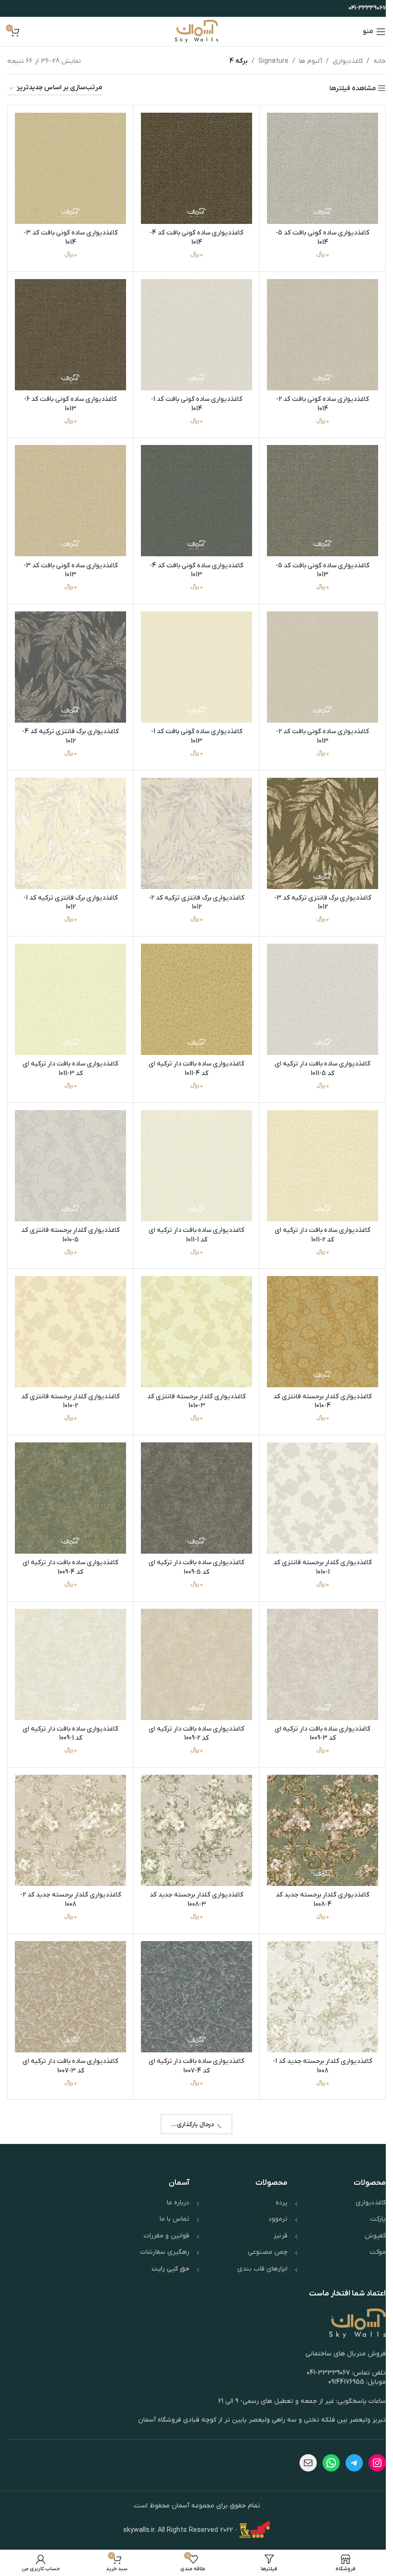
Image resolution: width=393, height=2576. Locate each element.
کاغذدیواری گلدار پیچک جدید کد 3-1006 (317, 2365)
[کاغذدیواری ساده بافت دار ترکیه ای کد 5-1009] (193, 1478)
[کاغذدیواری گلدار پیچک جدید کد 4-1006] (69, 2133)
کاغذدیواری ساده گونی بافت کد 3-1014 (69, 235)
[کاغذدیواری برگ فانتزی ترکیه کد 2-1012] (193, 823)
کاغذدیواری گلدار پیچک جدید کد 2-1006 (193, 2365)
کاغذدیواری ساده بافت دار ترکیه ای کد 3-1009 (317, 1710)
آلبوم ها (303, 61)
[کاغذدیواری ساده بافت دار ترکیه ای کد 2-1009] (193, 1642)
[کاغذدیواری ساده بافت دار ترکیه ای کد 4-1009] (69, 1478)
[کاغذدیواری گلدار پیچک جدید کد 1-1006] (69, 2297)
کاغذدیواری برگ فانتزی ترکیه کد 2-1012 (193, 891)
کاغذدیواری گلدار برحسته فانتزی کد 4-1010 (317, 1382)
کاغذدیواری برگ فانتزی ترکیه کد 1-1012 (69, 891)
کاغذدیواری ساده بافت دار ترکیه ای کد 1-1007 (193, 2201)
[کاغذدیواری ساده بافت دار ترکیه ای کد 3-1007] (69, 1969)
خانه (372, 61)
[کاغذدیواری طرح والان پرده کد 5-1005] (317, 2461)
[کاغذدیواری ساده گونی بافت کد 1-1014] (193, 331)
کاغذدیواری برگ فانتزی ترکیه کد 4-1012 (69, 727)
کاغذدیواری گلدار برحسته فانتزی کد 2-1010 (69, 1382)
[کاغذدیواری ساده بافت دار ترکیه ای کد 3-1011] (69, 986)
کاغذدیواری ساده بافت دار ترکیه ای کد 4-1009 (69, 1546)
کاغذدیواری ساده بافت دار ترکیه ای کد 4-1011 (193, 1054)
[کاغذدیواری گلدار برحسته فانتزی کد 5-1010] (69, 1150)
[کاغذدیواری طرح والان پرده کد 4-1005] (193, 2461)
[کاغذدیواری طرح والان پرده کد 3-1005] (69, 2461)
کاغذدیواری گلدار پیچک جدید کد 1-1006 (69, 2365)
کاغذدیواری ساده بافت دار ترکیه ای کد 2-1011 (317, 1218)
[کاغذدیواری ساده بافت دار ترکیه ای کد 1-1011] (193, 1150)
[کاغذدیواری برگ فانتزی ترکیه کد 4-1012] (69, 659)
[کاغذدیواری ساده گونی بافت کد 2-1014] (317, 331)
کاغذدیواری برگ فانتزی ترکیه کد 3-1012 (317, 891)
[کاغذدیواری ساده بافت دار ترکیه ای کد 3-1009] (317, 1642)
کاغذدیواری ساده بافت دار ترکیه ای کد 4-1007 (193, 2037)
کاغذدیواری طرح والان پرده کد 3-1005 (69, 2529)
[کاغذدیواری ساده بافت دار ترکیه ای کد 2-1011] (317, 1150)
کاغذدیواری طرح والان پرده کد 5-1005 (317, 2529)
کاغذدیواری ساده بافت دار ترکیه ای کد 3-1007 (69, 2037)
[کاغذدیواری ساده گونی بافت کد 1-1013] (193, 659)
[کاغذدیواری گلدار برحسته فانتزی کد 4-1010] (317, 1314)
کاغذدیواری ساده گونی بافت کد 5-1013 (317, 563)
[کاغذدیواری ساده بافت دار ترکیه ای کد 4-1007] (193, 1969)
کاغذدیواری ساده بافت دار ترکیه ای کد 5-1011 (317, 1054)
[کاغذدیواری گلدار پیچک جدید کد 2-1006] (193, 2297)
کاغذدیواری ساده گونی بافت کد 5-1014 (317, 235)
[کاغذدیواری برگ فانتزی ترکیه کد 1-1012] (69, 823)
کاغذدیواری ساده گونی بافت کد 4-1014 (193, 235)
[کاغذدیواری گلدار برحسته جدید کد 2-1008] (69, 1805)
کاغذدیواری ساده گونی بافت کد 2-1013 (317, 727)
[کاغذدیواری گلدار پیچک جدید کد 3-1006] (317, 2297)
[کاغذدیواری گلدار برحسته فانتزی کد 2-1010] (69, 1314)
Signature (266, 61)
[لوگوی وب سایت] (193, 31)
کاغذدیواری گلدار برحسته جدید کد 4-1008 (317, 1873)
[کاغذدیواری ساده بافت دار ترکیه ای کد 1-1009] (69, 1642)
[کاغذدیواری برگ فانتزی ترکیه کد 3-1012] (317, 823)
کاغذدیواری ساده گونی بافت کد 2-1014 (317, 399)
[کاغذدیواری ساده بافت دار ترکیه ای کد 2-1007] (317, 2133)
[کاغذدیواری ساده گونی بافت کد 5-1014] (317, 167)
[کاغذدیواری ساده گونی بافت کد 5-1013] (317, 495)
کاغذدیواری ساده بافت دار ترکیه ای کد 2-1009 (193, 1710)
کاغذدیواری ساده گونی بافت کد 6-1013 (69, 399)
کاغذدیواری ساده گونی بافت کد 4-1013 (193, 563)
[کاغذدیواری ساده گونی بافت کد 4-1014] (193, 167)
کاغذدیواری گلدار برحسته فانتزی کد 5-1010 (69, 1218)
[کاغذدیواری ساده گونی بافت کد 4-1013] (193, 495)
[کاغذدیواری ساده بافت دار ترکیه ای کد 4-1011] (193, 986)
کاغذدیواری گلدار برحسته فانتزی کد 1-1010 (317, 1546)
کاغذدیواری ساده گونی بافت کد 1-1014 (193, 399)
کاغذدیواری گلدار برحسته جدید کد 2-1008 (69, 1873)
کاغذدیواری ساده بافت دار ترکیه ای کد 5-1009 (193, 1546)
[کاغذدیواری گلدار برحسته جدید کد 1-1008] (317, 1969)
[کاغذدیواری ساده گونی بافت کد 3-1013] (69, 495)
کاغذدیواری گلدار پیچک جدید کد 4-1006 (69, 2201)
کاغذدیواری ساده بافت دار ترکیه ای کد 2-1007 (317, 2201)
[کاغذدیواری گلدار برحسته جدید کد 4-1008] (317, 1805)
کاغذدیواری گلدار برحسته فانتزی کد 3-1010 (193, 1382)
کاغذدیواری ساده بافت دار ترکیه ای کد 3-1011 (69, 1054)
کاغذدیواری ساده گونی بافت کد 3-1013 (69, 563)
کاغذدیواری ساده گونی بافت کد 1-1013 (193, 727)
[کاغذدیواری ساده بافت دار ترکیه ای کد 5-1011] (317, 986)
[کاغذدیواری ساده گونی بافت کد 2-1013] (317, 659)
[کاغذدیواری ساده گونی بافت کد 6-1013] (69, 331)
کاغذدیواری (341, 61)
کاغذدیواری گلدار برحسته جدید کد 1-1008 (317, 2037)
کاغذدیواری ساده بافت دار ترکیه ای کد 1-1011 (193, 1218)
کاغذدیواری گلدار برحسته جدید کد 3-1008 (193, 1873)
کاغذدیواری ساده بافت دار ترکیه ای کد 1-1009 (69, 1710)
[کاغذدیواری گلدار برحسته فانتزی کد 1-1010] (317, 1478)
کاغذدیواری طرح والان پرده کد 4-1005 (193, 2529)
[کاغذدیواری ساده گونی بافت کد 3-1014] (69, 167)
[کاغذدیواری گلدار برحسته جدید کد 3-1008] (193, 1805)
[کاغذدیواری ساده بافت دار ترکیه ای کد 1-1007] (193, 2133)
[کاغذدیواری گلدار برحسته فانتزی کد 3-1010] (193, 1314)
